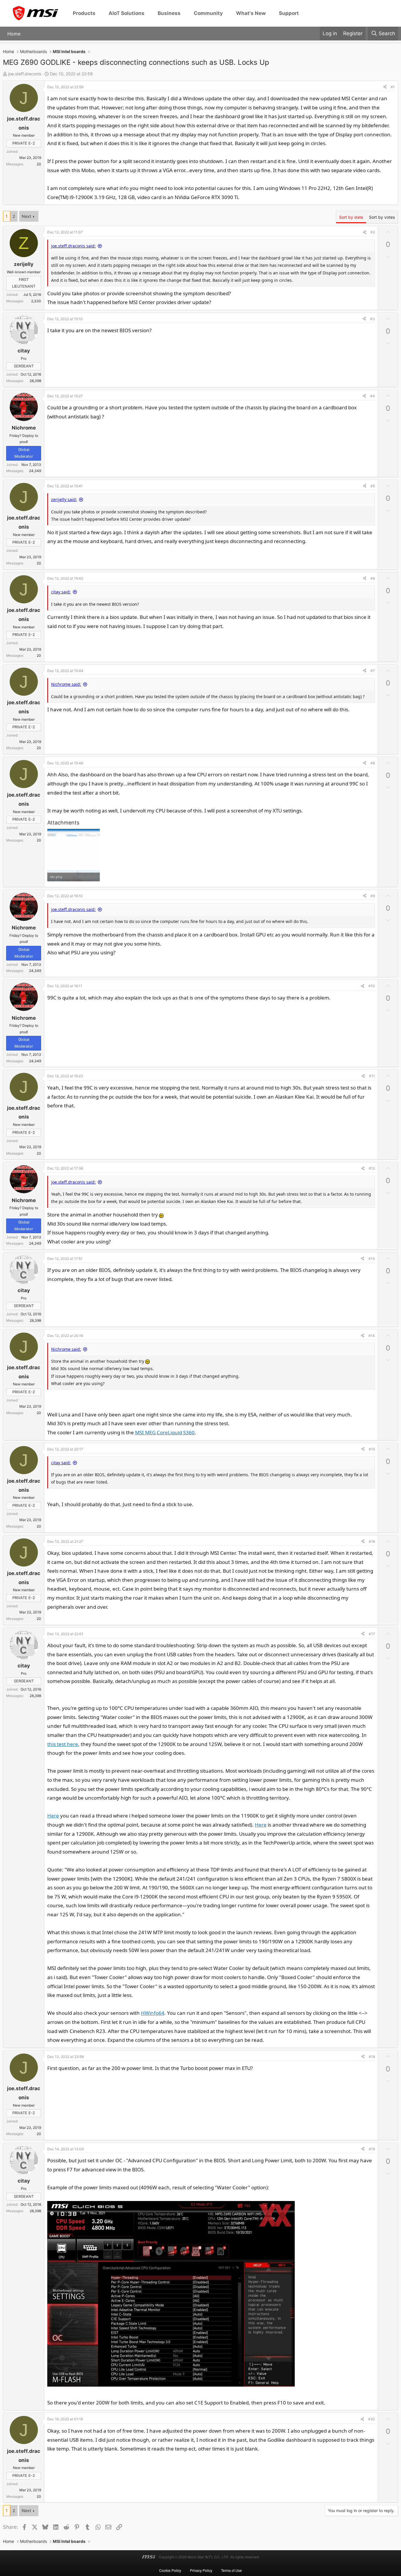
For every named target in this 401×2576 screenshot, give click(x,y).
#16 (372, 1541)
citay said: (61, 592)
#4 (373, 396)
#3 (373, 319)
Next (26, 216)
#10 (372, 986)
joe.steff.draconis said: (73, 246)
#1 (393, 87)
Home (14, 33)
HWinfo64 (153, 2013)
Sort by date (351, 217)
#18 (372, 2057)
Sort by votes (382, 217)
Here (53, 1816)
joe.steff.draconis (25, 74)
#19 (372, 2149)
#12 (372, 1168)
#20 (371, 2419)
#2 (373, 232)
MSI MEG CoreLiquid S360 (165, 1432)
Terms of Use (231, 2570)
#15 (372, 1449)
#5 (373, 486)
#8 (373, 763)
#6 (373, 578)
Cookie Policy (170, 2570)
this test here (63, 1744)
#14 (372, 1336)
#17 (372, 1634)
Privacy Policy (201, 2570)
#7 (373, 671)
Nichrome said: (66, 684)
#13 (372, 1259)
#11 (372, 1076)
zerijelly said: (64, 499)
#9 (373, 896)
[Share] (385, 87)
